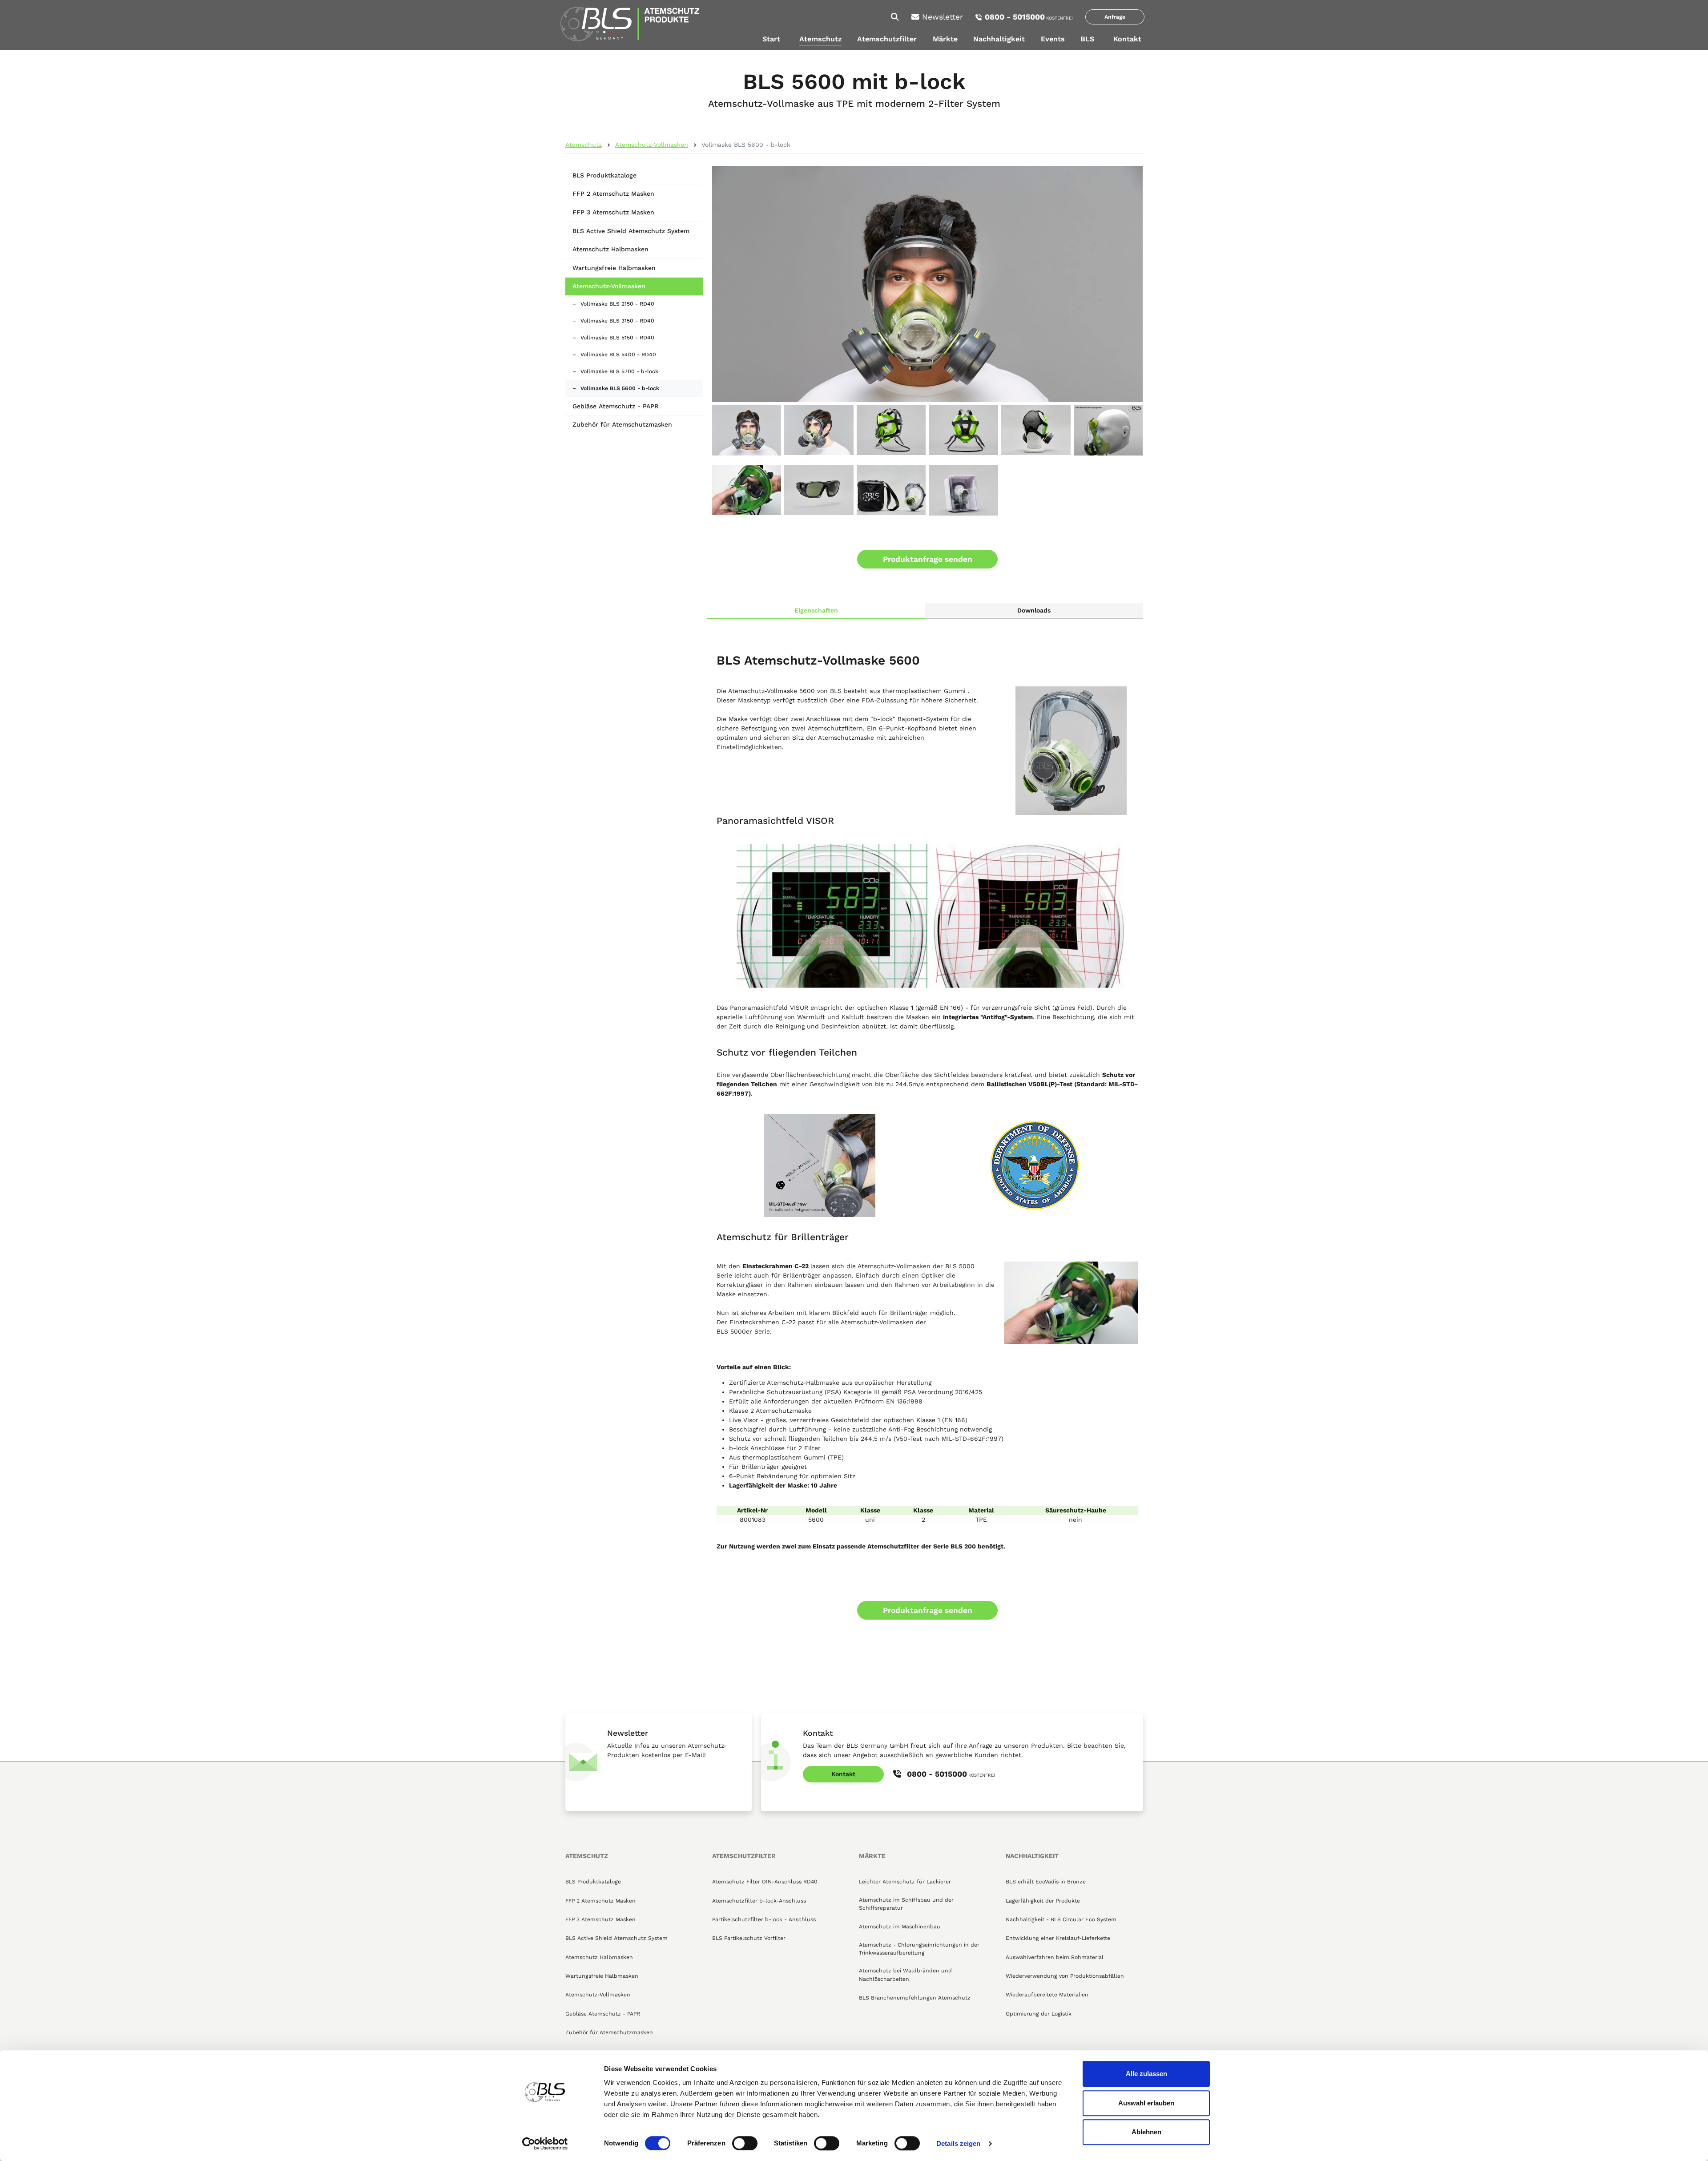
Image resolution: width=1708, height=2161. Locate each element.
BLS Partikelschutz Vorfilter (749, 1938)
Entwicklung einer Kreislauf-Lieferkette (1058, 1938)
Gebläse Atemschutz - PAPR (615, 406)
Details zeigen (958, 2143)
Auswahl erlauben (1146, 2103)
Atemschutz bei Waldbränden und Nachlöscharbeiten (905, 1975)
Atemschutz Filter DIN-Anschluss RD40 (765, 1882)
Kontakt (1127, 39)
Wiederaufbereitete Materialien (1047, 1995)
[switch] (745, 2143)
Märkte (945, 39)
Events (1053, 39)
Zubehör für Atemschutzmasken (622, 424)
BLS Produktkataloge (604, 175)
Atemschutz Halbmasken (610, 249)
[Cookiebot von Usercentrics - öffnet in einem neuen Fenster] (545, 2144)
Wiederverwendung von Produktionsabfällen (1065, 1976)
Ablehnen (1146, 2132)
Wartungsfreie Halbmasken (614, 268)
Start (771, 39)
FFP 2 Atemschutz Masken (613, 194)
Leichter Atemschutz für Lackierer (905, 1882)
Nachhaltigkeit (999, 39)
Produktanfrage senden (928, 559)
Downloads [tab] (1034, 610)
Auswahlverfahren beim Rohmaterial (1055, 1957)
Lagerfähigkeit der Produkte (1043, 1901)
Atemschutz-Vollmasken (652, 145)
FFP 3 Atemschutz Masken (613, 212)
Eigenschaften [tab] (816, 610)
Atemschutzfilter (887, 39)
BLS (1087, 39)
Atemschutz (820, 39)
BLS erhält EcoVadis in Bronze (1046, 1882)
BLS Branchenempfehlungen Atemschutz (915, 1998)
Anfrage (1115, 17)
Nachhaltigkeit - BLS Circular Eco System (1061, 1919)
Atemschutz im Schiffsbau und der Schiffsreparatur (906, 1904)
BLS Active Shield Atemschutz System (631, 231)
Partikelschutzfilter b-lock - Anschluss (764, 1919)
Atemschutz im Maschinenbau (900, 1927)
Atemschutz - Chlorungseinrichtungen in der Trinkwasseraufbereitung (919, 1949)
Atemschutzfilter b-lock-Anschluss (759, 1901)
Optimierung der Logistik (1039, 2014)
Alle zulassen (1146, 2074)
